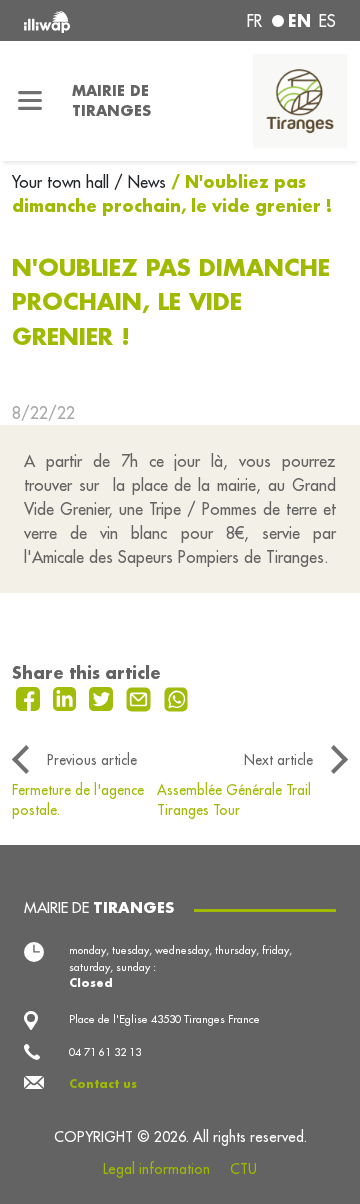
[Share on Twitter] (103, 697)
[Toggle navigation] (30, 101)
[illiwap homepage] (82, 20)
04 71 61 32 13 (105, 1052)
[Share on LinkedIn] (67, 697)
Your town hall (63, 182)
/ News (140, 182)
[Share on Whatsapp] (176, 697)
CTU (243, 1169)
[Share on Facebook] (30, 697)
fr (254, 21)
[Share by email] (141, 697)
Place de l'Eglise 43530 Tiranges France (164, 1019)
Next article (278, 760)
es (327, 21)
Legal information (156, 1169)
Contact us (103, 1084)
